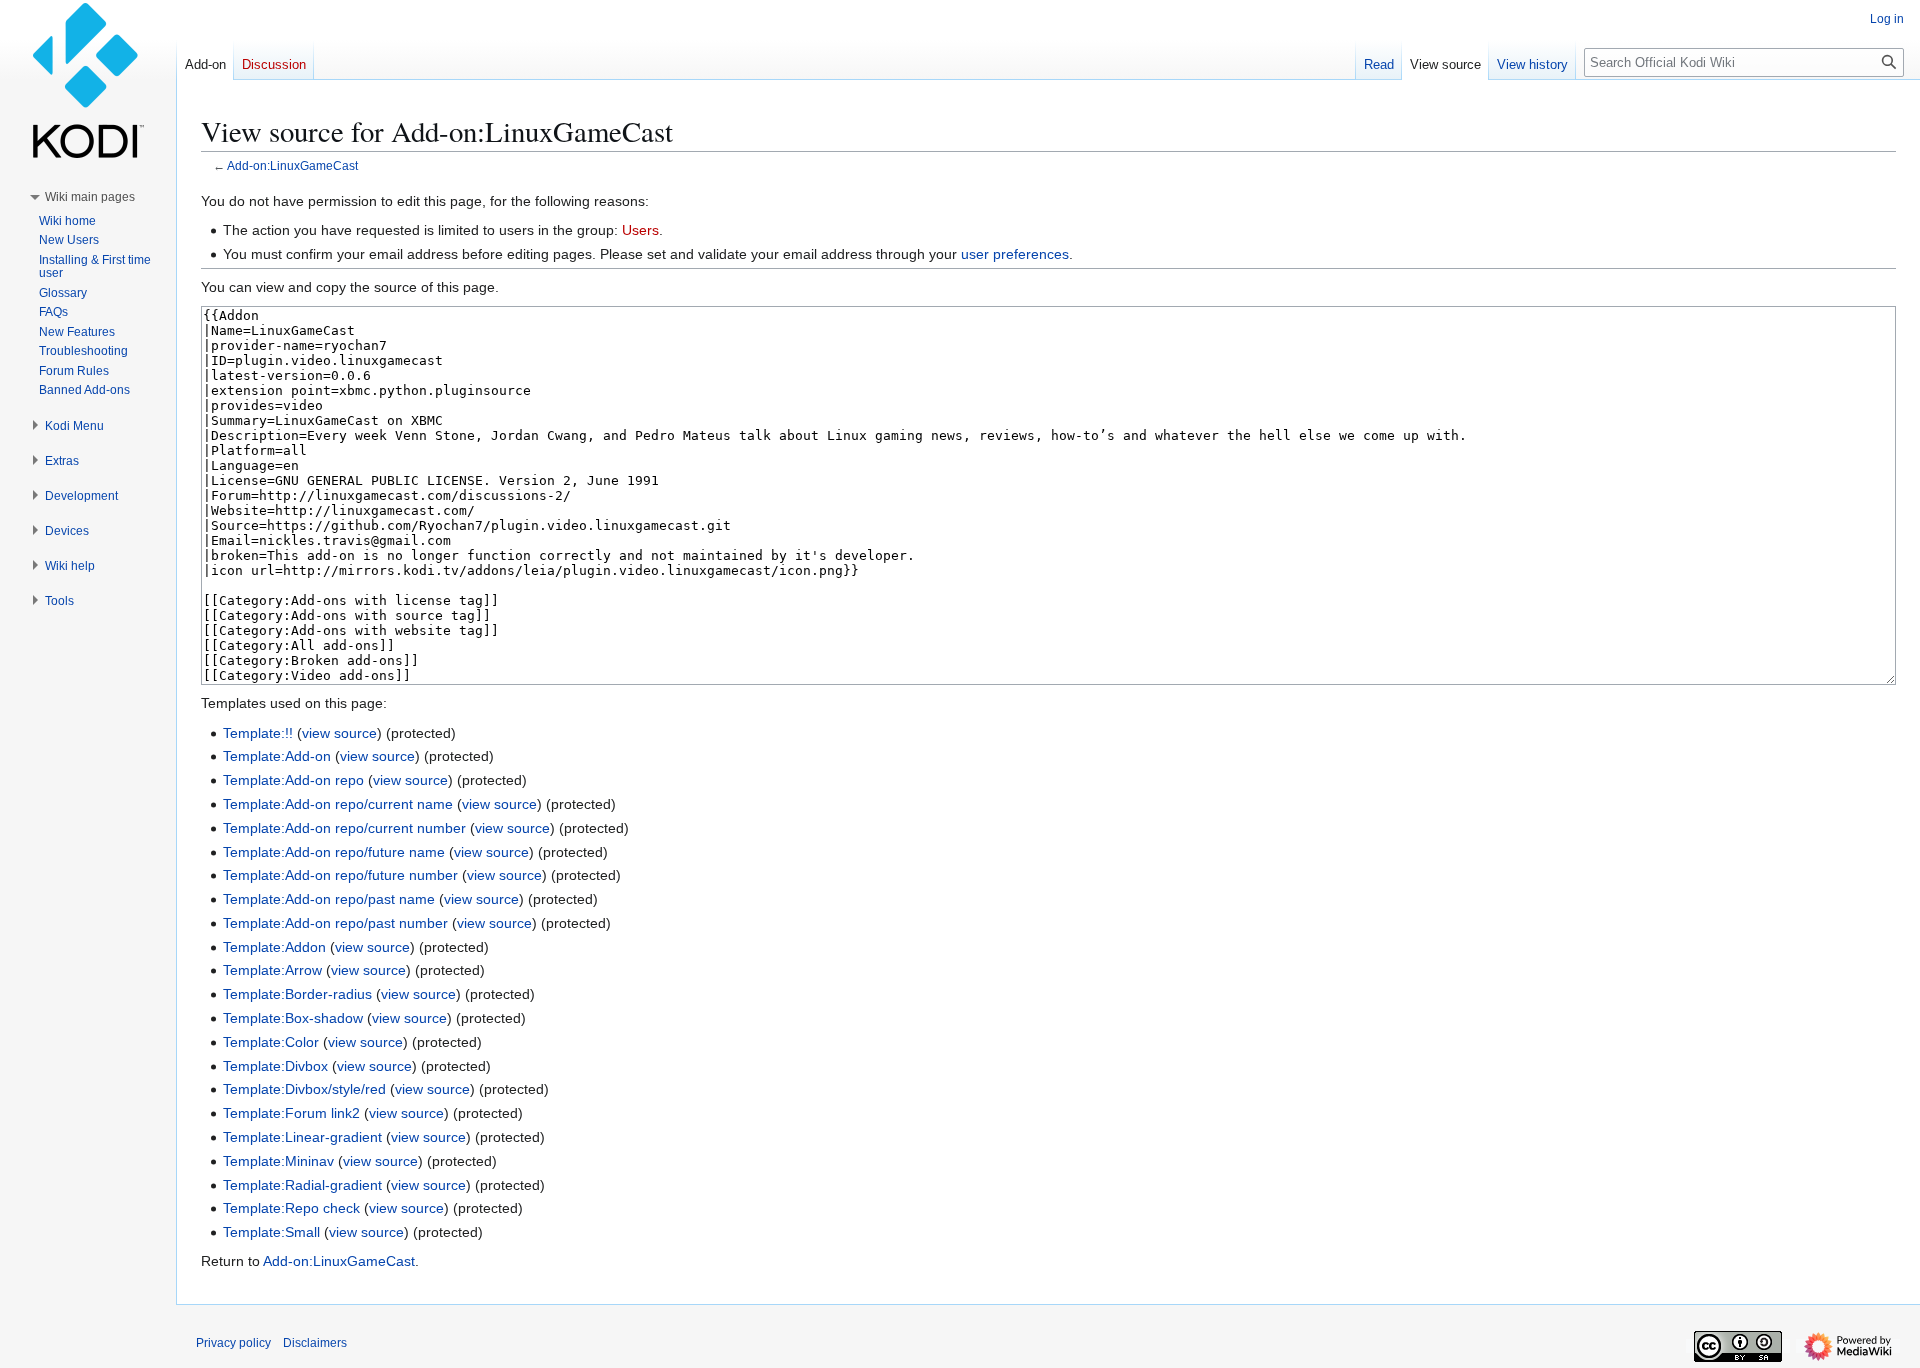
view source (339, 733)
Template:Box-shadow (293, 1018)
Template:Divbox (275, 1066)
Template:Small (271, 1232)
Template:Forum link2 (291, 1113)
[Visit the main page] (88, 80)
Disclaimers (315, 1343)
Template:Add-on (277, 756)
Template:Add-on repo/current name (338, 804)
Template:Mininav (278, 1161)
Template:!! (258, 733)
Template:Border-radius (297, 994)
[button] (90, 197)
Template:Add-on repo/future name (334, 852)
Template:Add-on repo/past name (329, 899)
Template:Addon (274, 947)
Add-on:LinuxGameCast (292, 165)
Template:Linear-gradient (302, 1137)
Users (640, 230)
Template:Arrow (272, 970)
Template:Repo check (291, 1208)
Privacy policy (233, 1343)
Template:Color (271, 1042)
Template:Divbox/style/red (304, 1089)
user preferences (1015, 254)
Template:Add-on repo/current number (344, 828)
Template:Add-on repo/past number (335, 923)
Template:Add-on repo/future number (340, 875)
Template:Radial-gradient (302, 1185)
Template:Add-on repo (293, 780)
